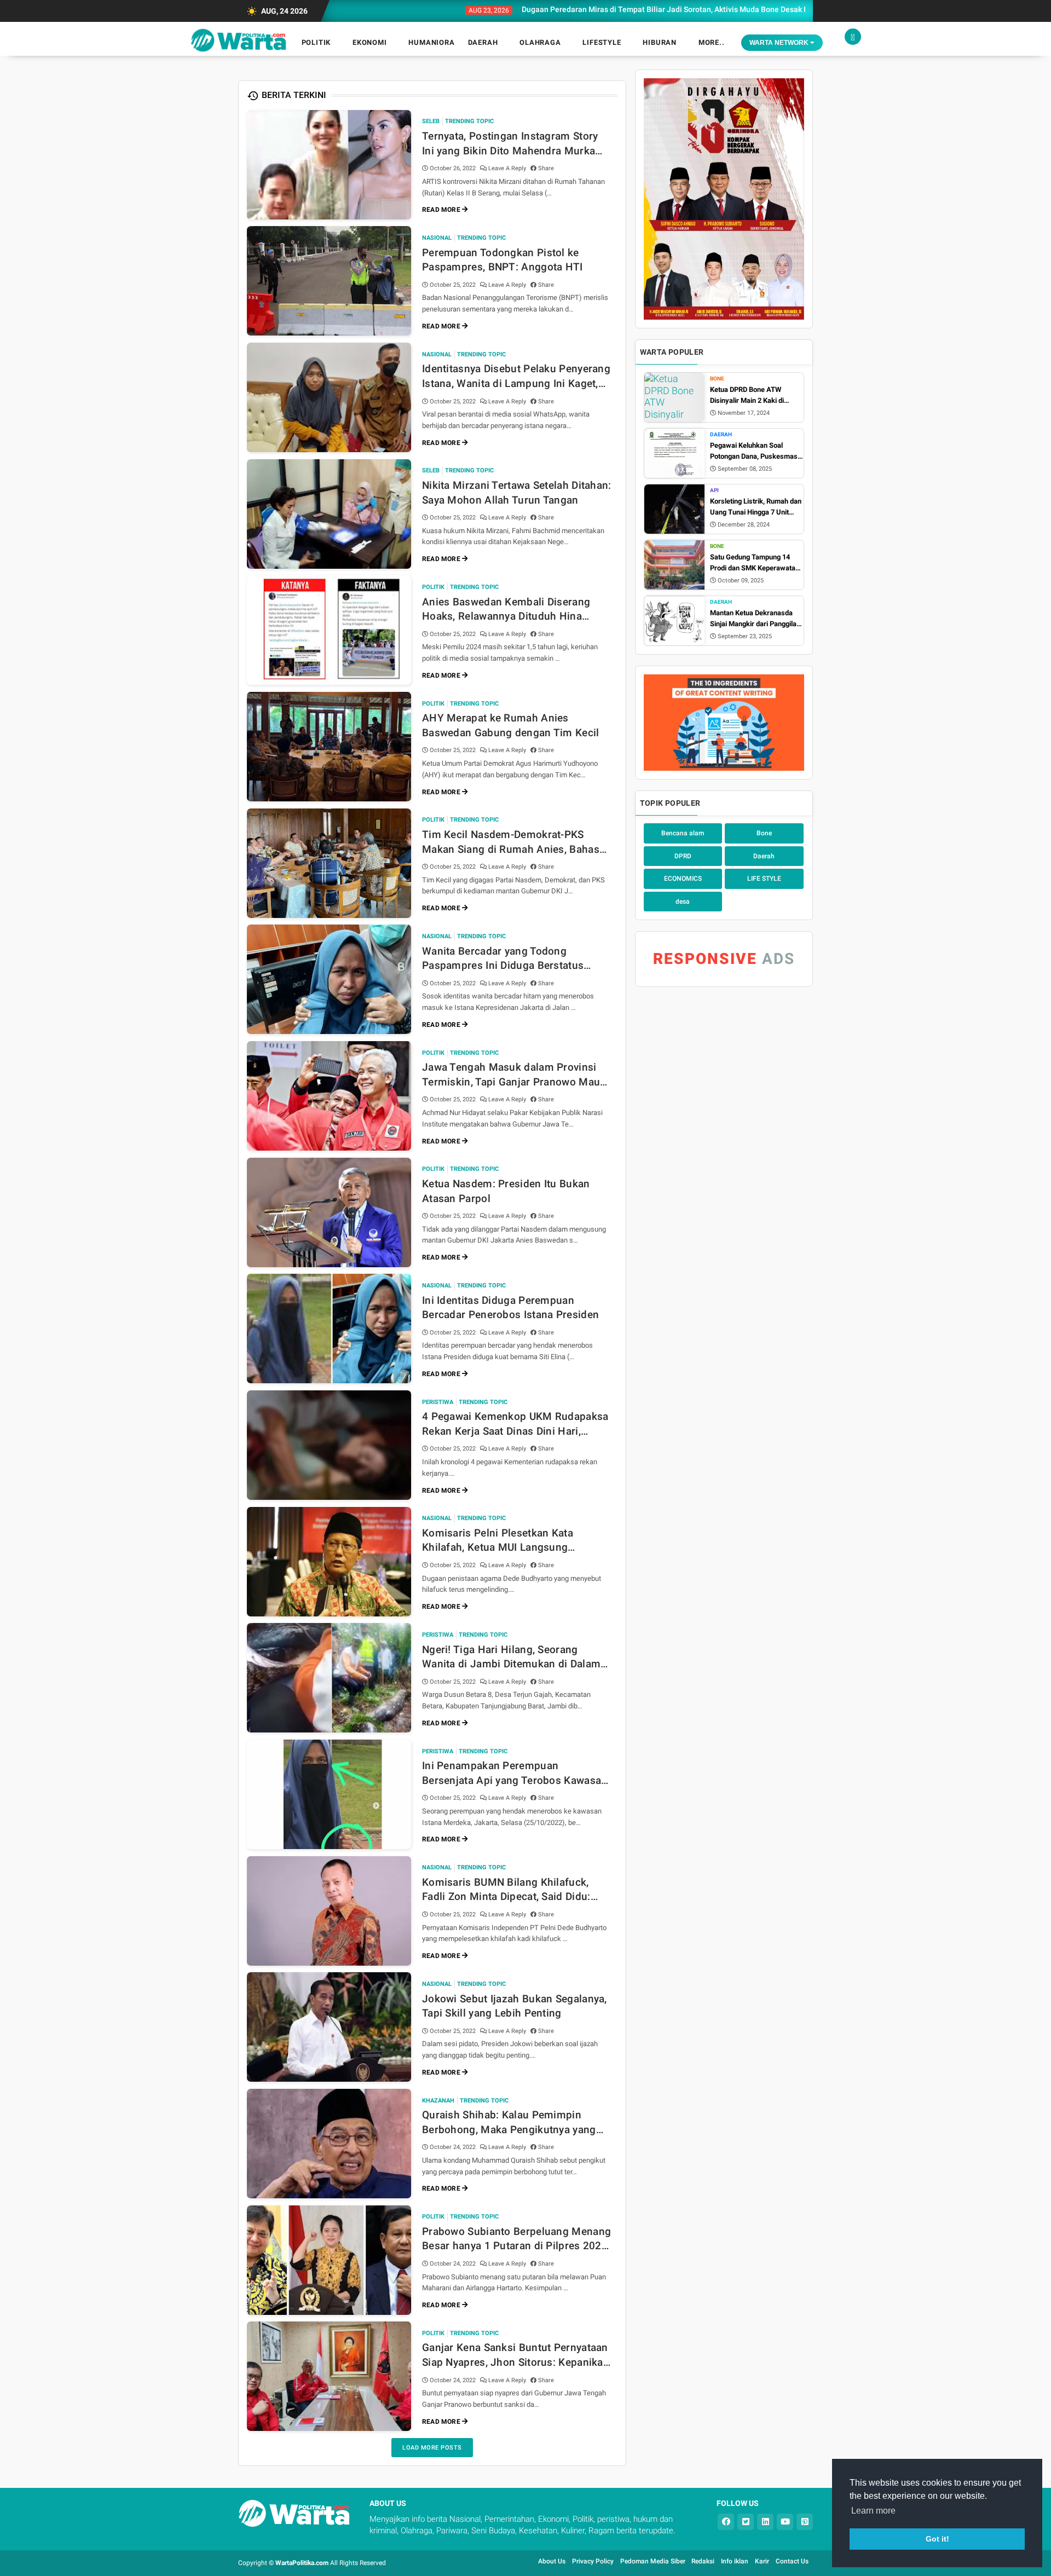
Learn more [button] (873, 2511)
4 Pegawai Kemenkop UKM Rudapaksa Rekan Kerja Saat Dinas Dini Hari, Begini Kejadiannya (515, 1424)
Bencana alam (683, 833)
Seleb (431, 121)
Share (545, 168)
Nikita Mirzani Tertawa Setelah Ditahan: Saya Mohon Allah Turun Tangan (517, 493)
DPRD (683, 856)
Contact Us (792, 2561)
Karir (762, 2561)
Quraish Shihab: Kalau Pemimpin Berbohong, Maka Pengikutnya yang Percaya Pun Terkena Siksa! (509, 2123)
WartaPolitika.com (302, 2563)
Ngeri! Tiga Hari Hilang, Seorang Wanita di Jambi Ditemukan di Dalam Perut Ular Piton (511, 1657)
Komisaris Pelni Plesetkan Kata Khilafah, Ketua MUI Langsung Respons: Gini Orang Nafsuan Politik (510, 1541)
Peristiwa (438, 1402)
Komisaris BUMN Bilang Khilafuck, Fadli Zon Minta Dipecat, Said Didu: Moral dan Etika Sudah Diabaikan (506, 1890)
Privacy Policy (593, 2561)
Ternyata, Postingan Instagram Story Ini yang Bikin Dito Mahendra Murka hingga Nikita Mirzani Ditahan (510, 144)
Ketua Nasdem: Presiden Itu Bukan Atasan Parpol (506, 1191)
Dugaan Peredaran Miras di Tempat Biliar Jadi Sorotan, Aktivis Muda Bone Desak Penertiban (598, 9)
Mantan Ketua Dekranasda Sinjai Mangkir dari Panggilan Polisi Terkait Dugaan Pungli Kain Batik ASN (755, 619)
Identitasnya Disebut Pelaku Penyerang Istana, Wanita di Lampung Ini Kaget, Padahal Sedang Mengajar (516, 377)
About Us (552, 2561)
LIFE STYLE (764, 879)
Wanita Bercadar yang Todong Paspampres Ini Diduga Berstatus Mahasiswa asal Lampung (503, 959)
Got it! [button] (937, 2539)
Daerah (483, 42)
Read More (442, 210)
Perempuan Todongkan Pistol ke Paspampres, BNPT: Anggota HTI (503, 260)
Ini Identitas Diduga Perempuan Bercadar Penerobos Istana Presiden (510, 1308)
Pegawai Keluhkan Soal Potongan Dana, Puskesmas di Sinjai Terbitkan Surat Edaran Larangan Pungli (754, 451)
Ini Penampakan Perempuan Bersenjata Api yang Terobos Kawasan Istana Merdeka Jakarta (515, 1774)
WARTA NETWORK (780, 43)
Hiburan (660, 42)
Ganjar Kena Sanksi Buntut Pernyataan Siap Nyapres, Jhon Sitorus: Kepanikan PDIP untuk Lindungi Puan (516, 2355)
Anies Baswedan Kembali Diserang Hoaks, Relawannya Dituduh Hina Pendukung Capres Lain (506, 610)
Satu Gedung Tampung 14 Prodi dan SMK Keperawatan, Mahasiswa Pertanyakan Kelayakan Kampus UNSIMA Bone (755, 563)
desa (683, 902)
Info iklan (735, 2561)
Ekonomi (370, 42)
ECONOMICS (683, 879)
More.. (712, 42)
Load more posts (432, 2448)
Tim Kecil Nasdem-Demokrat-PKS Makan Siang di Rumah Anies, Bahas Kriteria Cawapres (511, 842)
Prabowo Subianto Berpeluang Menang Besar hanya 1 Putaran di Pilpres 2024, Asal (516, 2239)
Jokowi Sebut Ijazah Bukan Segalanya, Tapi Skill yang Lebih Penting (515, 2006)
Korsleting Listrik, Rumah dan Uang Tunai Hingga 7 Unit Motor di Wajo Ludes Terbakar (757, 507)
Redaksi (703, 2561)
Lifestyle (602, 42)
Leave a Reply (508, 168)
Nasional (437, 238)
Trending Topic (469, 121)
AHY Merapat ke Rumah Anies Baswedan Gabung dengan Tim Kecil (511, 725)
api (714, 490)
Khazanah (438, 2101)
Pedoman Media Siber (654, 2561)
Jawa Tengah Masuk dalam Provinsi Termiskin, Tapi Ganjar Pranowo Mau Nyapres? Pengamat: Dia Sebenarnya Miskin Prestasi (511, 1075)
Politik (316, 42)
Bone (717, 379)
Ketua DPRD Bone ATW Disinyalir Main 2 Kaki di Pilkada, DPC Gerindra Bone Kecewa (753, 395)
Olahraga (540, 42)
